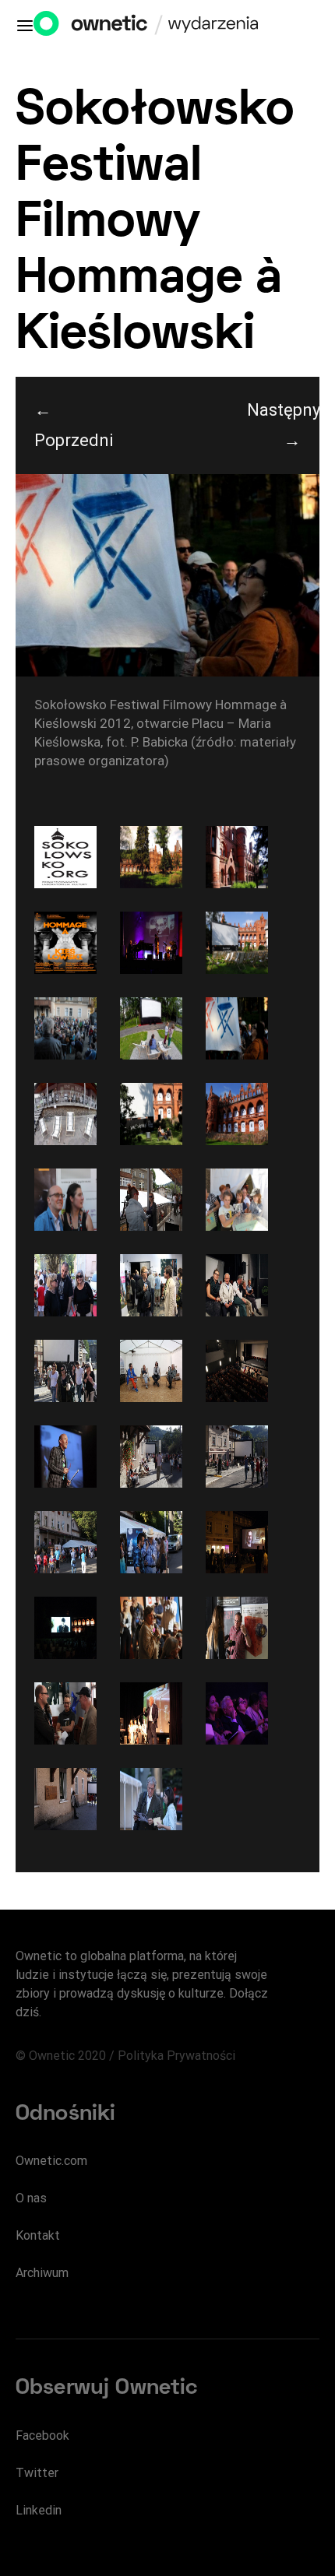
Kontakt (38, 2235)
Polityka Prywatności (176, 2056)
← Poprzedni (71, 425)
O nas (31, 2198)
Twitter (37, 2473)
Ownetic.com (51, 2161)
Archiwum (42, 2273)
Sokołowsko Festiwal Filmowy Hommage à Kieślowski (155, 224)
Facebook (42, 2435)
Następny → (283, 425)
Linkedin (39, 2510)
